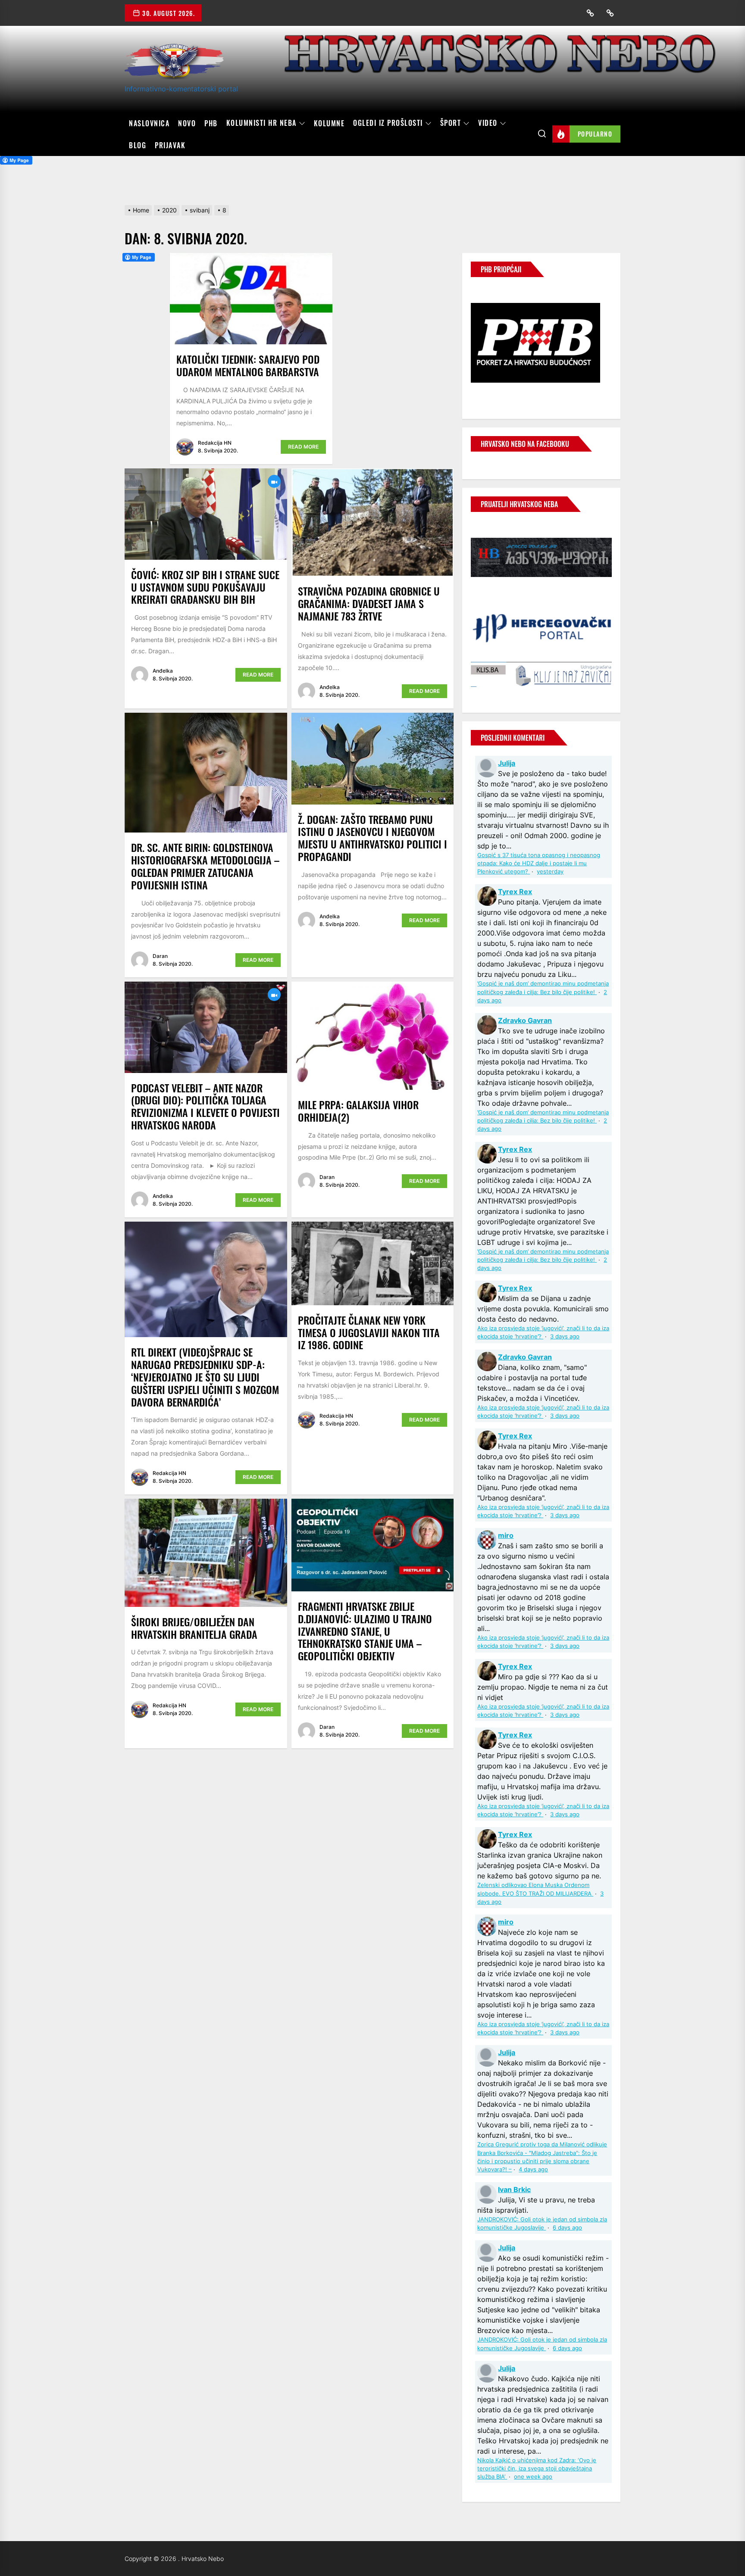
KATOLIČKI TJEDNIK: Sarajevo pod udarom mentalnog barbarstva (248, 365)
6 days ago (567, 2228)
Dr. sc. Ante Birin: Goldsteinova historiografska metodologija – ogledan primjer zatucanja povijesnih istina (205, 866)
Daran (160, 956)
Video (488, 123)
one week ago (533, 2477)
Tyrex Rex (515, 892)
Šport (451, 123)
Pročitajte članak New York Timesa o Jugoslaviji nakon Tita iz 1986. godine (369, 1332)
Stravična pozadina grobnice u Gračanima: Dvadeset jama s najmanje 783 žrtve (369, 603)
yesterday (550, 872)
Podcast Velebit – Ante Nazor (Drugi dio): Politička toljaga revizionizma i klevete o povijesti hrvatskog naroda (205, 1106)
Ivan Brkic (514, 2189)
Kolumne (329, 123)
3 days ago (565, 1336)
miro (506, 1535)
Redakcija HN (215, 443)
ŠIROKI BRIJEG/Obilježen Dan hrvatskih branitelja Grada (194, 1628)
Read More (303, 447)
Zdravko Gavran (525, 1020)
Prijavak (170, 145)
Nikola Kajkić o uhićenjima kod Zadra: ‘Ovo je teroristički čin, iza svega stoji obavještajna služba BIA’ (537, 2468)
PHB (211, 123)
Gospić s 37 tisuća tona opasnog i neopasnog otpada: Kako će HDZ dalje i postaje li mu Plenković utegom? (539, 863)
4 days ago (533, 2169)
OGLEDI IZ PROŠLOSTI (388, 123)
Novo (187, 123)
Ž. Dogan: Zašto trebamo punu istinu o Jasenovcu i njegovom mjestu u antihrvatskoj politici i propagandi (372, 838)
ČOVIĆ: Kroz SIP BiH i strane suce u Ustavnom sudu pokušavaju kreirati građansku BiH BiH (205, 587)
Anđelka (163, 671)
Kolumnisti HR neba (261, 123)
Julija (507, 763)
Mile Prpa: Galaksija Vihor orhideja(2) (358, 1111)
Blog (138, 145)
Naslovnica (149, 123)
